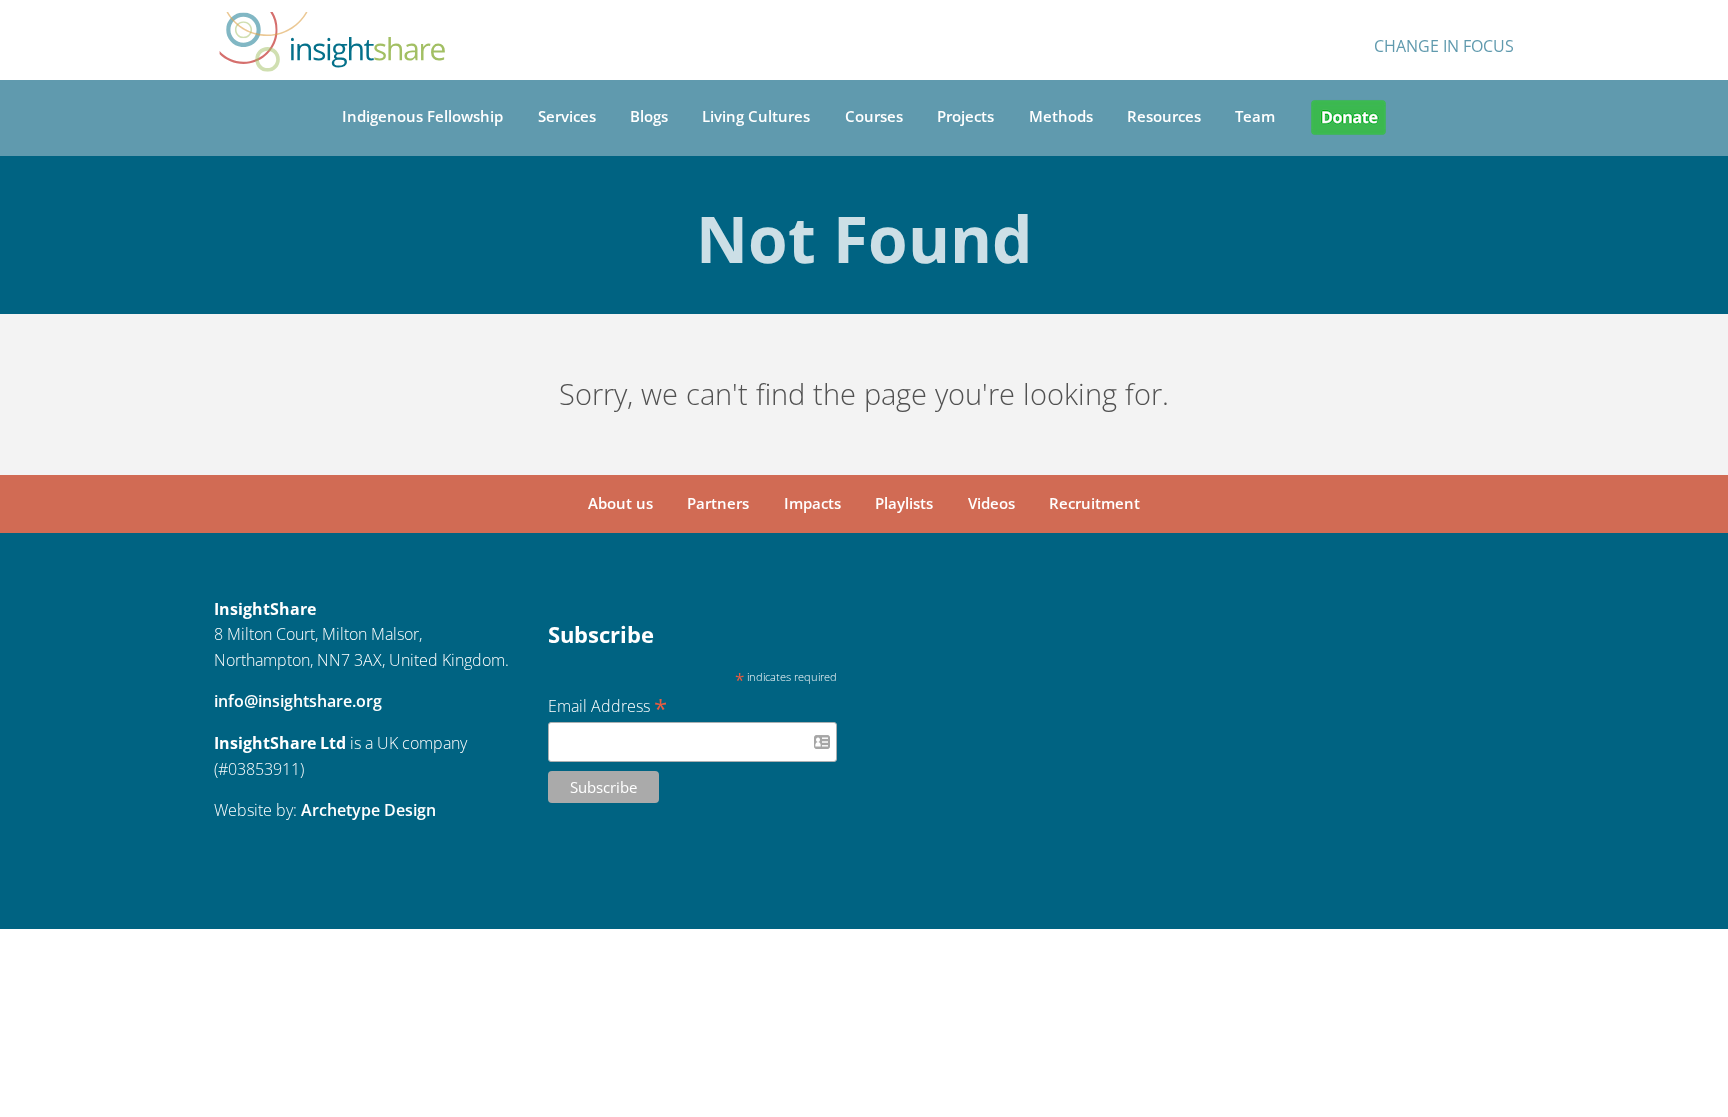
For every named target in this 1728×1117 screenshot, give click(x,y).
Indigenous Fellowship (422, 116)
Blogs (649, 116)
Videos (991, 503)
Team (1255, 116)
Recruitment (1094, 503)
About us (620, 503)
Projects (965, 116)
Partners (718, 503)
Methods (1061, 116)
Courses (874, 116)
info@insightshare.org (298, 701)
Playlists (904, 503)
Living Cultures (756, 116)
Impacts (812, 503)
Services (567, 116)
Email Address (607, 705)
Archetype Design (368, 810)
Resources (1164, 116)
